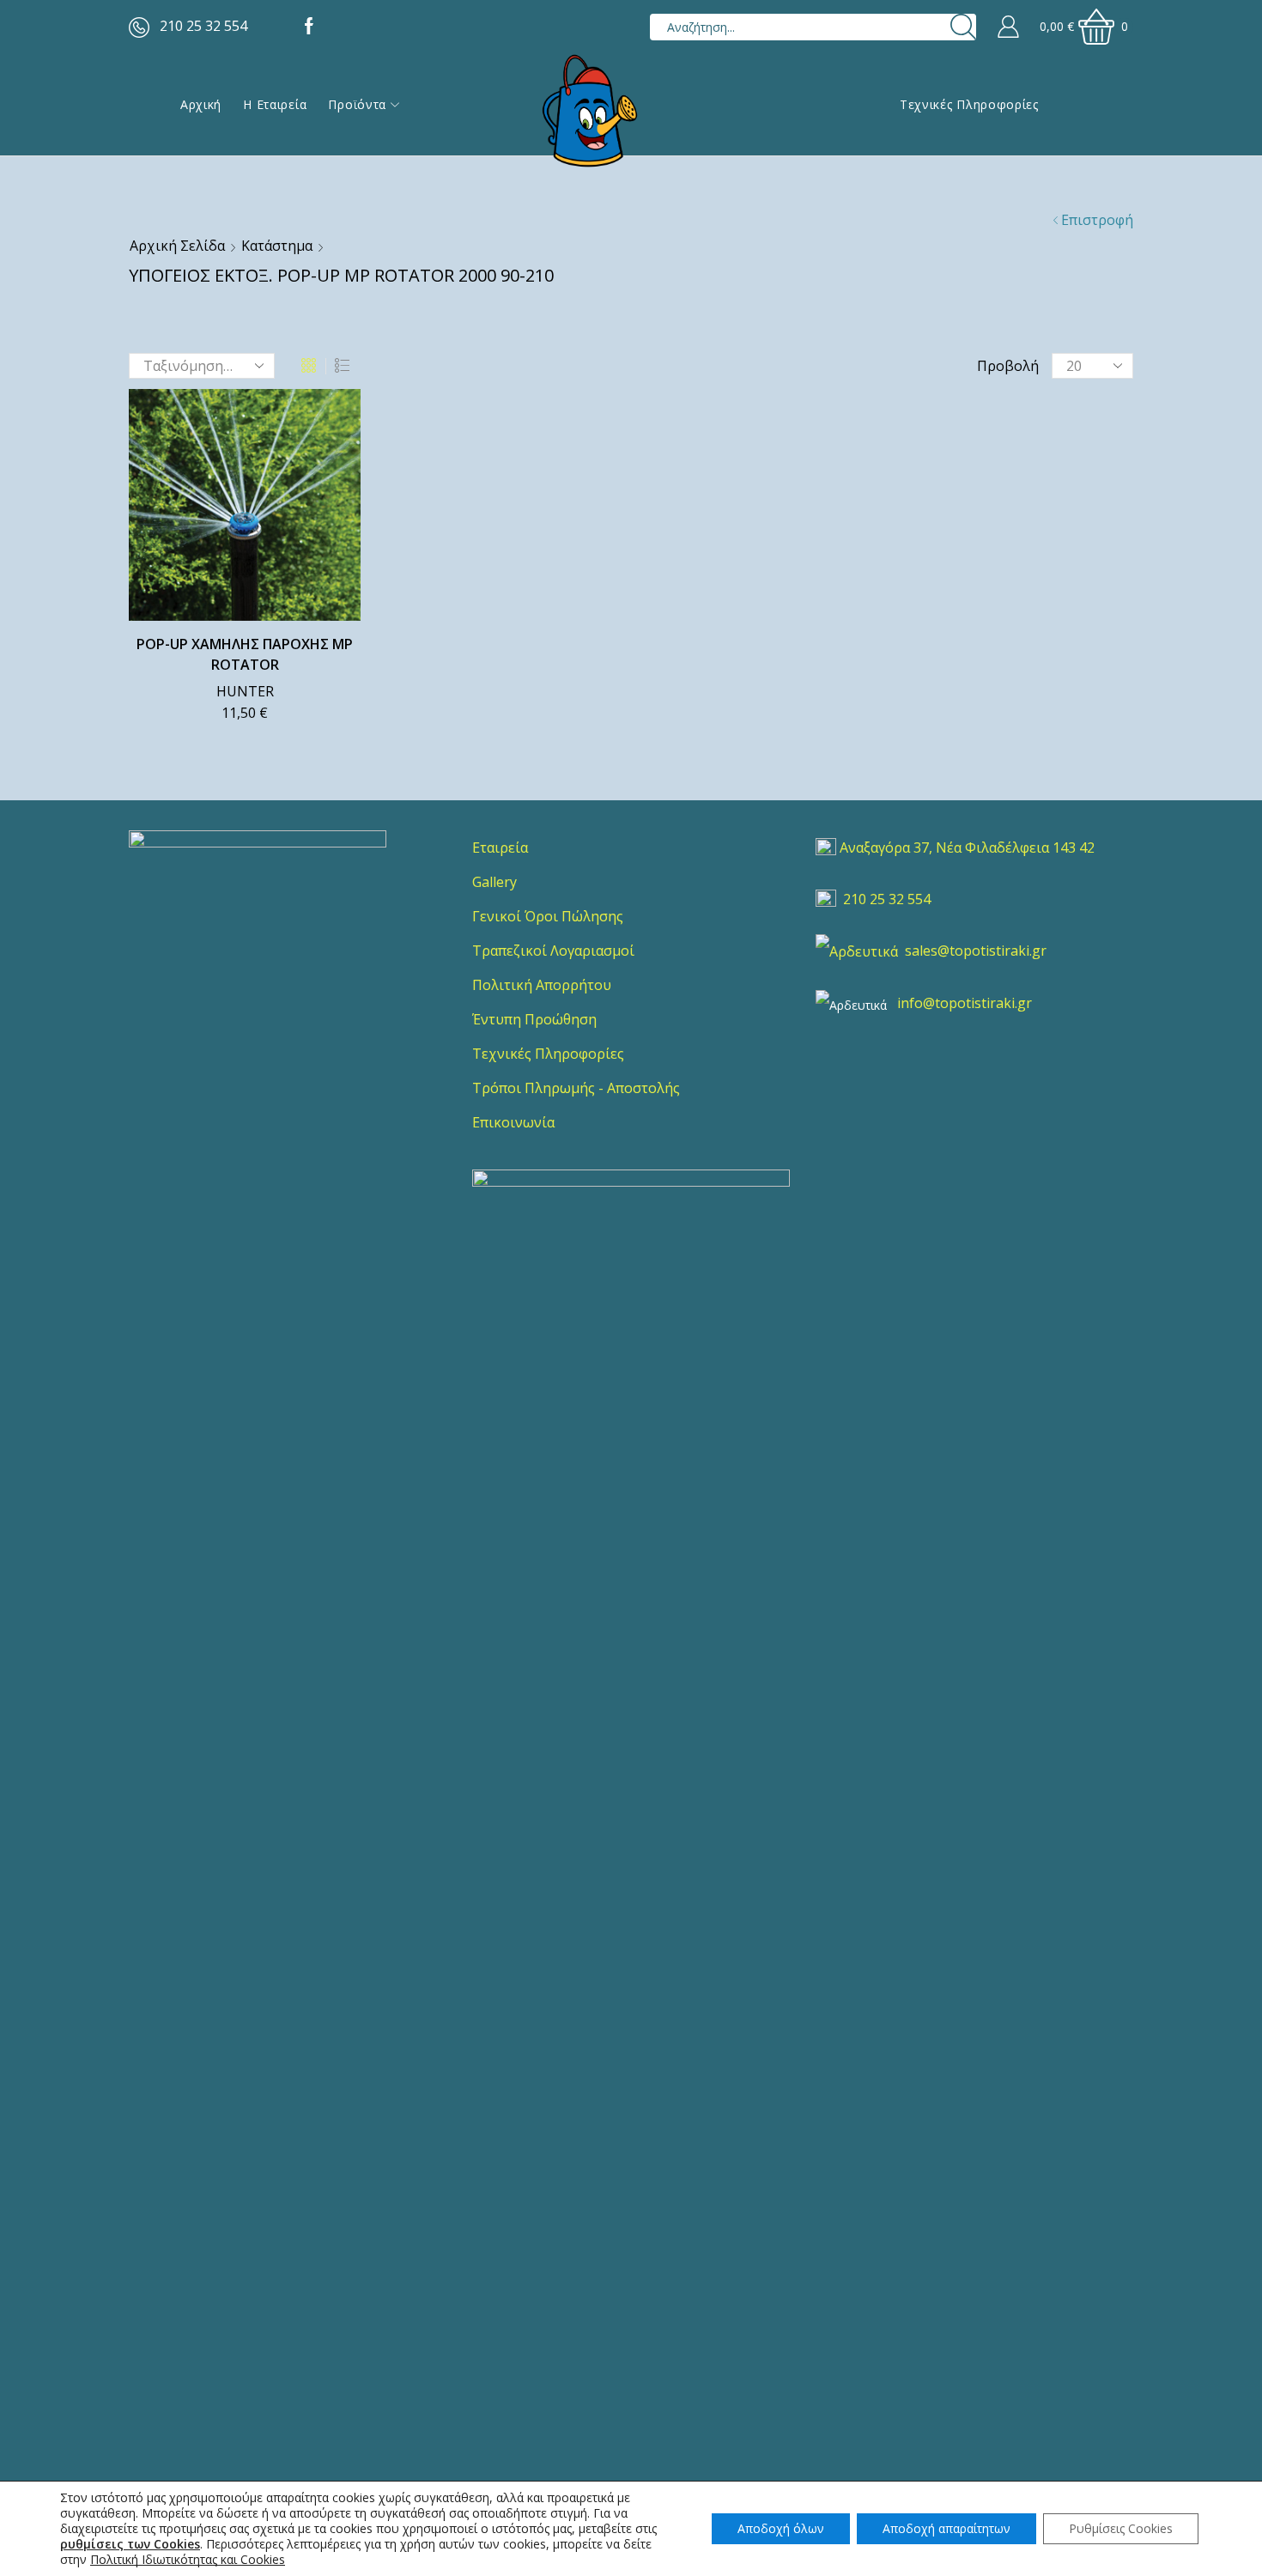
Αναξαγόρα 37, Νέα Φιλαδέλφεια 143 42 (967, 848)
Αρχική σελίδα (177, 246)
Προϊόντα (357, 104)
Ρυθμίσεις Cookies (1121, 2528)
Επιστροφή (1097, 220)
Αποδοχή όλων (781, 2528)
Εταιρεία (500, 848)
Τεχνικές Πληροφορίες (969, 104)
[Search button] (963, 27)
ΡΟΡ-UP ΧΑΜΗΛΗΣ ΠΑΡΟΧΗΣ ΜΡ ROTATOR (245, 654)
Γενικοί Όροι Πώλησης (548, 916)
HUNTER (245, 691)
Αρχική (201, 104)
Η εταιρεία (275, 104)
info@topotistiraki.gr (965, 1003)
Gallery (494, 882)
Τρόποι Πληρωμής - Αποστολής (576, 1088)
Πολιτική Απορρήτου (542, 985)
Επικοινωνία (513, 1122)
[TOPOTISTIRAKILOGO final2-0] (258, 959)
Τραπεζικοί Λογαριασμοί (553, 951)
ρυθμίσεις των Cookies (130, 2544)
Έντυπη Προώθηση (534, 1019)
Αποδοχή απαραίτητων (946, 2528)
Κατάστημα (277, 246)
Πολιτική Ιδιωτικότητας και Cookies (188, 2559)
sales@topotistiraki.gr (976, 951)
